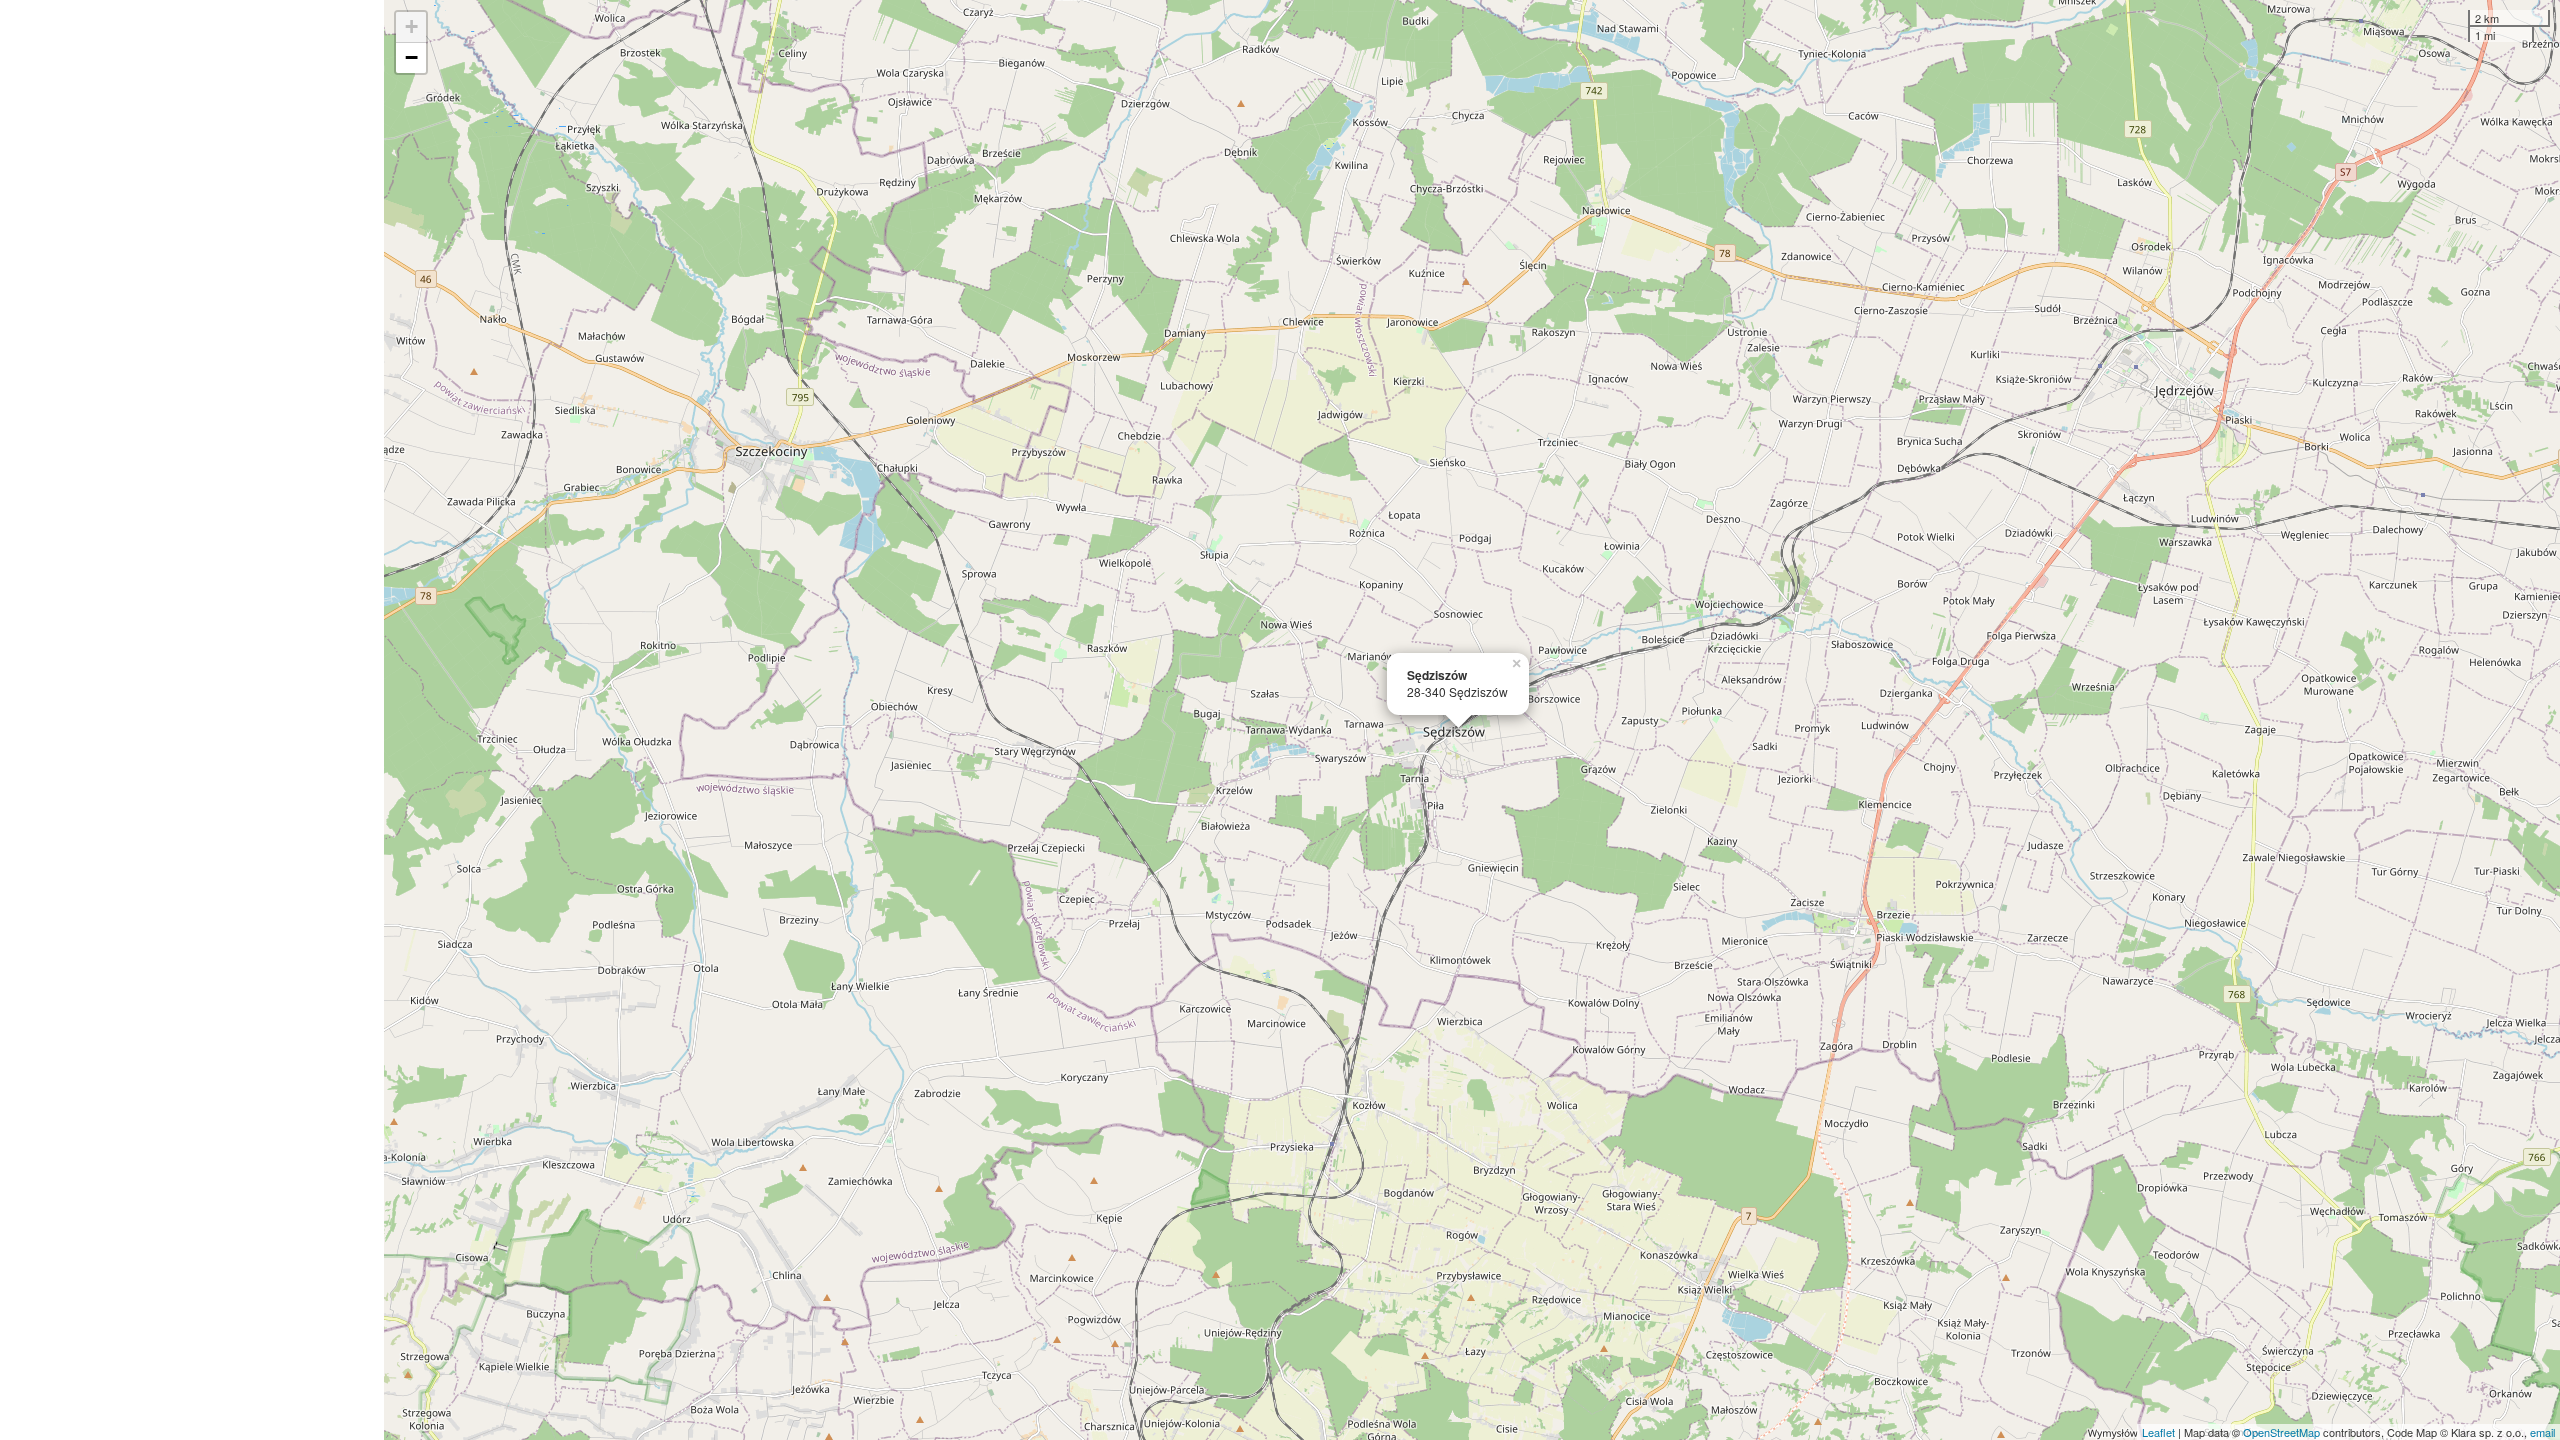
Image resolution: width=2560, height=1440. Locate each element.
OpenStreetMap (2281, 1432)
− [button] (411, 57)
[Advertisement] (192, 720)
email (2542, 1432)
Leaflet (2158, 1432)
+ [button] (411, 26)
